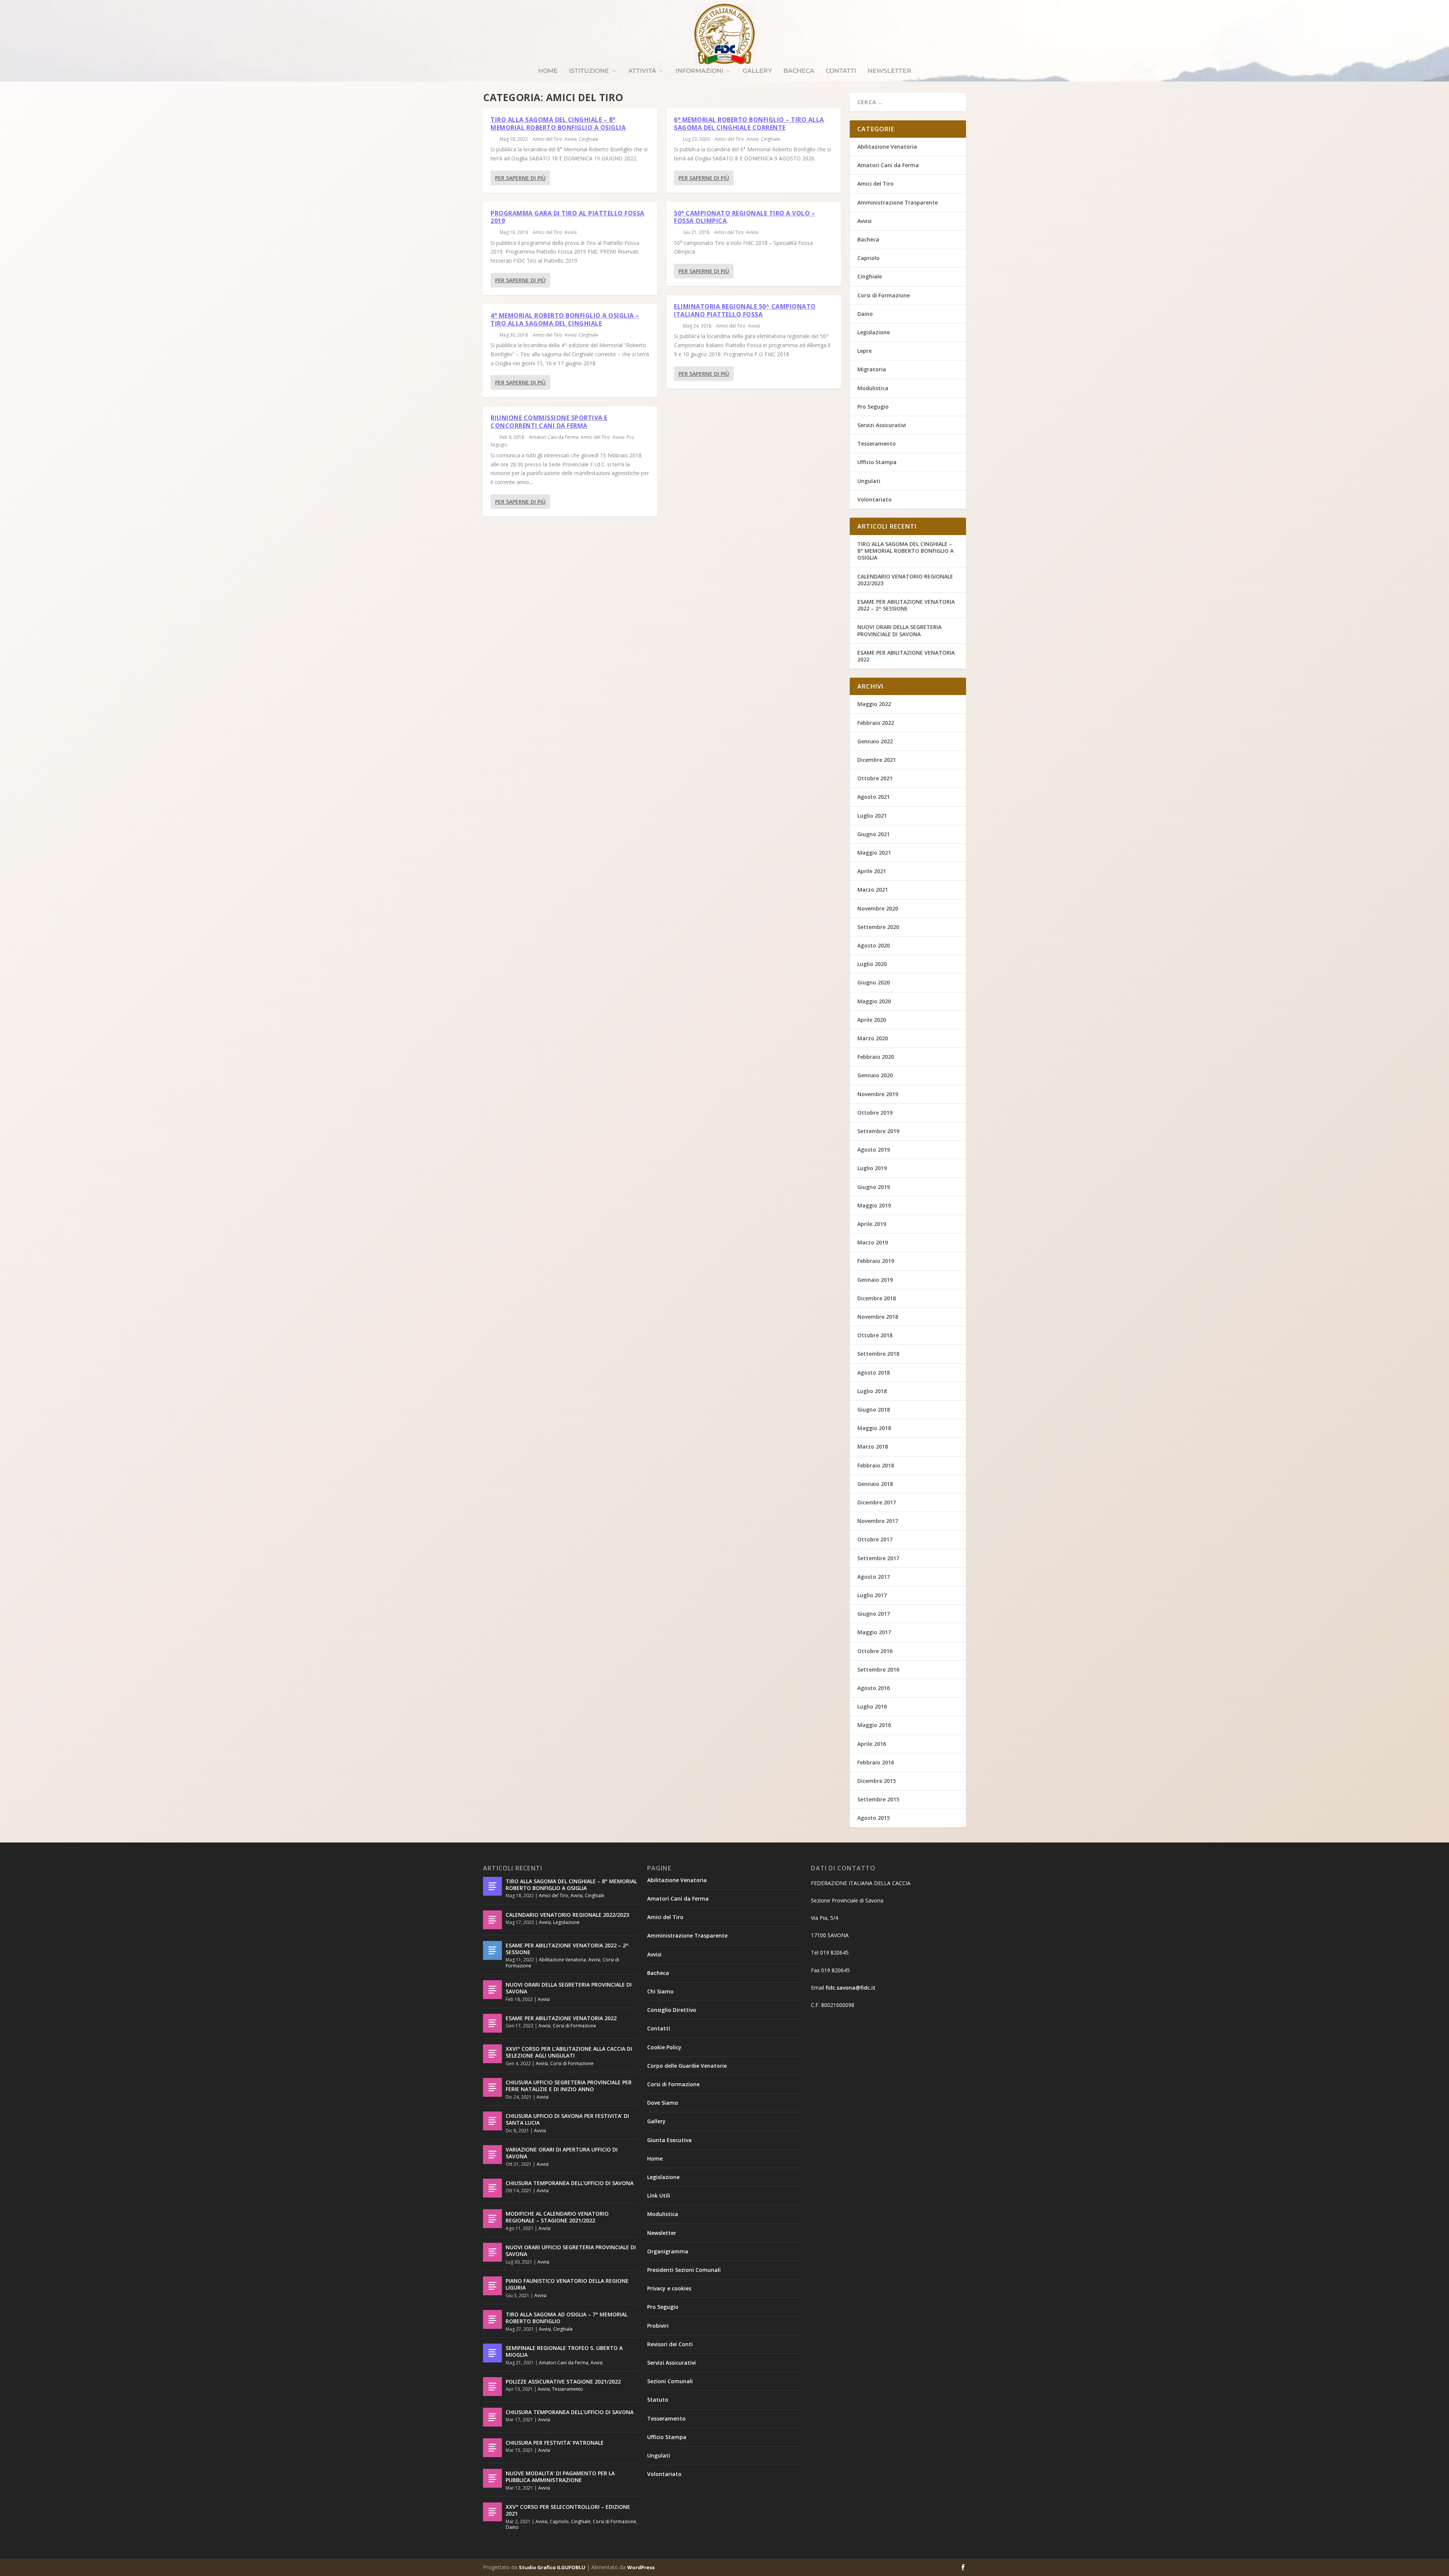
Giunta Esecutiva (669, 2140)
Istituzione (589, 71)
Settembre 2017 (878, 1558)
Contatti (841, 71)
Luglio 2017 (872, 1595)
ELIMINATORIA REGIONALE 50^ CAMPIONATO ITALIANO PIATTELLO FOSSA (745, 310)
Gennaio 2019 (875, 1280)
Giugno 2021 (874, 834)
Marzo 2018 (873, 1446)
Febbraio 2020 (876, 1057)
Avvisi (571, 139)
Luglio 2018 (872, 1391)
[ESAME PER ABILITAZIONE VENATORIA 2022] (492, 2023)
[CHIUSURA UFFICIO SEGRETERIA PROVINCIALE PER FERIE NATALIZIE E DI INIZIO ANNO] (492, 2087)
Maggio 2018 (874, 1428)
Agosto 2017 (874, 1577)
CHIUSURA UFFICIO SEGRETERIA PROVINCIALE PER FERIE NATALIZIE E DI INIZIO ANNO (569, 2086)
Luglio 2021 (872, 816)
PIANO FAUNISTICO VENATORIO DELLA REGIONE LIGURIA (567, 2284)
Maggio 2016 (874, 1725)
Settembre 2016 (878, 1669)
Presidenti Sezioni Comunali (684, 2270)
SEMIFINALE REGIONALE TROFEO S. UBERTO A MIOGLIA (564, 2351)
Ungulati (869, 481)
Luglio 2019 (872, 1168)
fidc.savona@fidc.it (851, 1988)
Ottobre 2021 (875, 778)
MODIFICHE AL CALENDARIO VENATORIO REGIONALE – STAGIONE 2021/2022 (557, 2217)
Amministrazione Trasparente (898, 202)
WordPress (641, 2567)
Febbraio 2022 (876, 723)
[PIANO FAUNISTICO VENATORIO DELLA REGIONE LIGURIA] (492, 2286)
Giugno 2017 (874, 1614)
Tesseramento (877, 444)
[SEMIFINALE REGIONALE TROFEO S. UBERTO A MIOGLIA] (492, 2353)
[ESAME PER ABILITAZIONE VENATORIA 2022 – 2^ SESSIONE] (492, 1950)
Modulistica (873, 388)
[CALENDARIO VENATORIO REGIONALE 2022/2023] (492, 1920)
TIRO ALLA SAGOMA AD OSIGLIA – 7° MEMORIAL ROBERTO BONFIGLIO (567, 2318)
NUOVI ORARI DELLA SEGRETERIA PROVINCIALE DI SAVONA (899, 630)
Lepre (864, 351)
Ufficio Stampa (877, 462)
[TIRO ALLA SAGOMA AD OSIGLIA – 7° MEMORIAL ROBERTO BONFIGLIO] (492, 2319)
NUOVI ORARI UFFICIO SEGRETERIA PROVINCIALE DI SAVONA (571, 2251)
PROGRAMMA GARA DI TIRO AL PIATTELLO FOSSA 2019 (568, 217)
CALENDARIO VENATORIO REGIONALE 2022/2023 (905, 580)
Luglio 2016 (872, 1706)
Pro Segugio (873, 407)
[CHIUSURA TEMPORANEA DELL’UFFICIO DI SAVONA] (492, 2188)
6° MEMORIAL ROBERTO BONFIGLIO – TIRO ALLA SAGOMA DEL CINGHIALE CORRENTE (749, 124)
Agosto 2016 (874, 1688)
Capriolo (868, 258)
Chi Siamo (660, 1991)
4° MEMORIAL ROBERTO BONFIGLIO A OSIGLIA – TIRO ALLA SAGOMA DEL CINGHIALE (565, 319)
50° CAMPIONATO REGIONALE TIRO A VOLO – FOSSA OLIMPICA (744, 217)
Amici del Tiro (548, 139)
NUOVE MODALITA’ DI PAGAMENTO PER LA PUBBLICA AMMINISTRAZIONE (560, 2477)
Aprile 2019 (872, 1224)
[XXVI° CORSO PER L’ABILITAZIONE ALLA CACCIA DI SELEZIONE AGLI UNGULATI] (492, 2054)
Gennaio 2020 (875, 1075)
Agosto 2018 (874, 1373)
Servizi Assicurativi (882, 425)
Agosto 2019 (874, 1150)
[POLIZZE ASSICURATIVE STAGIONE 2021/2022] (492, 2387)
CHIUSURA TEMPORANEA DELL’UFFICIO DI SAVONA (570, 2183)
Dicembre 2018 (877, 1298)
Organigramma (668, 2251)
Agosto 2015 (874, 1818)
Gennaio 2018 (875, 1484)
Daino (865, 314)
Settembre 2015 (878, 1799)
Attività (642, 71)
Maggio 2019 (874, 1205)
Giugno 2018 (874, 1409)
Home (548, 71)
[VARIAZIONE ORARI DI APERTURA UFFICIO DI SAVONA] (492, 2155)
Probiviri (658, 2326)
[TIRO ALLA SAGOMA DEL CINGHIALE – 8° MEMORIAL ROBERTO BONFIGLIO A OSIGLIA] (492, 1886)
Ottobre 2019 (875, 1113)
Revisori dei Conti (670, 2344)
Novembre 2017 (878, 1521)
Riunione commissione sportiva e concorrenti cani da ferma (549, 422)
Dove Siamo (663, 2103)
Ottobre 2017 (875, 1539)
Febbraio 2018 (876, 1465)
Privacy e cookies (669, 2288)
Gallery (757, 71)
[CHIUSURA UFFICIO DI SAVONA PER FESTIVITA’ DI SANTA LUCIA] (492, 2121)
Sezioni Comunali (670, 2381)
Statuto (658, 2400)
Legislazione (874, 332)
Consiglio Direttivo (672, 2010)
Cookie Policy (664, 2047)
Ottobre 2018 (875, 1335)
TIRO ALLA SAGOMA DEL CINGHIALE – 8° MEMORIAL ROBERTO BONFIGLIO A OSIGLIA (558, 124)
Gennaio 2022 (875, 741)
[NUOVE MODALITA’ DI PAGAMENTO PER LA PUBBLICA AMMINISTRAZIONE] (492, 2478)
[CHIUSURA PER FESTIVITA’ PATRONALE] (492, 2448)
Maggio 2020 (874, 1001)
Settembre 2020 (878, 927)
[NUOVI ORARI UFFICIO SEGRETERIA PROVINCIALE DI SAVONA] (492, 2252)
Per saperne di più (520, 178)
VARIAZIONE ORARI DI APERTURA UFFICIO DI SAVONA (562, 2153)
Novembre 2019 (878, 1094)
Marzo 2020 (873, 1038)
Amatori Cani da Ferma (554, 437)
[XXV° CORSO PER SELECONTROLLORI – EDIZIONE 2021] (492, 2512)
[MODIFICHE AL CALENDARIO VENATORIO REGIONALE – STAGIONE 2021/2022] (492, 2219)
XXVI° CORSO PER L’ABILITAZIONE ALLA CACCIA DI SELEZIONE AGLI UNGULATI (569, 2052)
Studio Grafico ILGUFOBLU (552, 2567)
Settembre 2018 (878, 1354)
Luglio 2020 (872, 964)
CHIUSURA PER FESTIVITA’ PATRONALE (555, 2443)
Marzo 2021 (873, 890)
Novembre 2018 (878, 1317)
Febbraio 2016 (876, 1762)
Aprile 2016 (872, 1744)
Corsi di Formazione (884, 295)
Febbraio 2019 (876, 1261)
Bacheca (799, 71)
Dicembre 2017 (877, 1502)
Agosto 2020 (874, 945)
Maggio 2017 (874, 1632)
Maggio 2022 (874, 704)
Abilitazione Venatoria (887, 147)
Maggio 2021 (874, 853)
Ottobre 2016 (875, 1651)
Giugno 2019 (874, 1187)
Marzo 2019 (873, 1242)
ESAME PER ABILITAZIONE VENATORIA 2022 (906, 656)
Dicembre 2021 (877, 760)
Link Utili (659, 2195)
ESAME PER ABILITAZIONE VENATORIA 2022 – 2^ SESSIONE (906, 605)
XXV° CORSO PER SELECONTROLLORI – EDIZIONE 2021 (568, 2510)
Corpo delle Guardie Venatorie (687, 2066)
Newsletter (889, 71)
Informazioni (699, 71)
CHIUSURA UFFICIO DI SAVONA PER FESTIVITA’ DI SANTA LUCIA (567, 2119)
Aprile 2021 (872, 871)
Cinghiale (589, 139)
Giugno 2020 (874, 982)
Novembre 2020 (878, 908)
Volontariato (874, 499)
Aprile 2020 (872, 1020)
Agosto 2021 (874, 797)
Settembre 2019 (878, 1131)
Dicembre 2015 (877, 1781)
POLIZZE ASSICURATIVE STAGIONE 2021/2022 (563, 2381)
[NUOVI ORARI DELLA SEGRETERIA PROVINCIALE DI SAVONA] (492, 1990)
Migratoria (872, 369)
